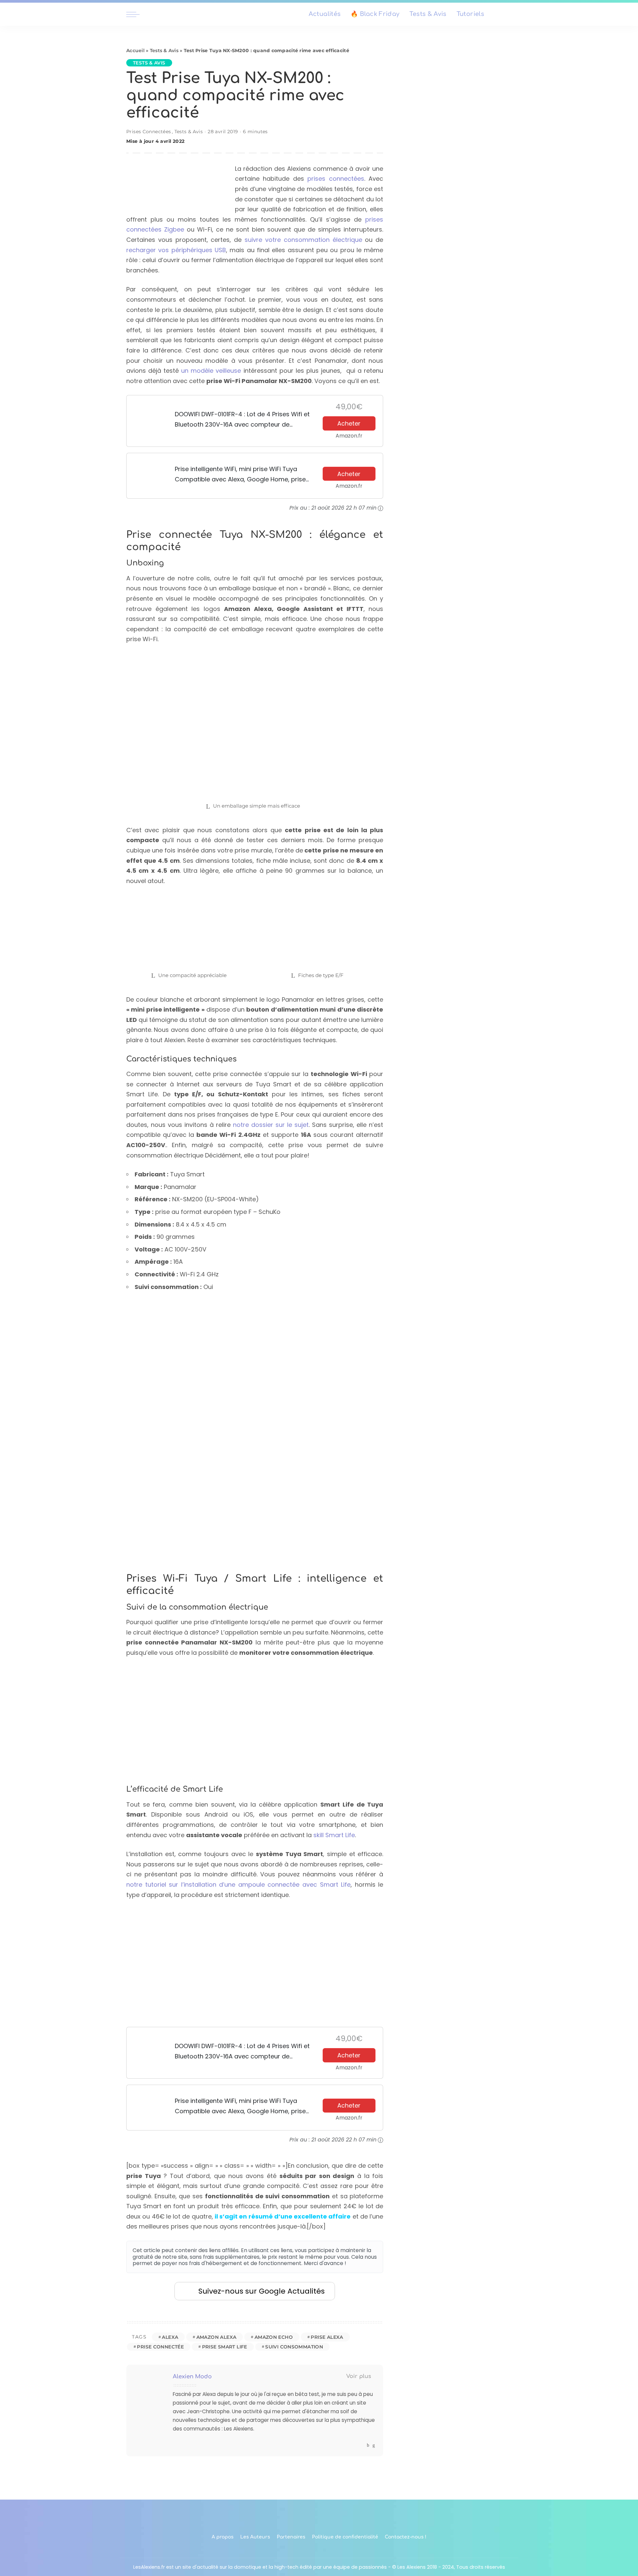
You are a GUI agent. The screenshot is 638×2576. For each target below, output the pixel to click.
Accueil (135, 50)
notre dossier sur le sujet (271, 1125)
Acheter (349, 423)
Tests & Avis (164, 50)
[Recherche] (508, 14)
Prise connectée (160, 2347)
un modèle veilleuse (211, 371)
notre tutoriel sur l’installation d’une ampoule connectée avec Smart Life (238, 1884)
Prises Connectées (149, 132)
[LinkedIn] (374, 2445)
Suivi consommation (294, 2347)
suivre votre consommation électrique (303, 240)
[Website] (362, 2445)
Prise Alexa (327, 2337)
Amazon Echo (274, 2337)
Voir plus (359, 2376)
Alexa (170, 2337)
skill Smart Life (334, 1835)
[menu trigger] (136, 14)
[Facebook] (368, 2445)
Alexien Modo (192, 2377)
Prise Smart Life (225, 2347)
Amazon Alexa (216, 2337)
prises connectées (336, 179)
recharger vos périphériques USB (176, 250)
